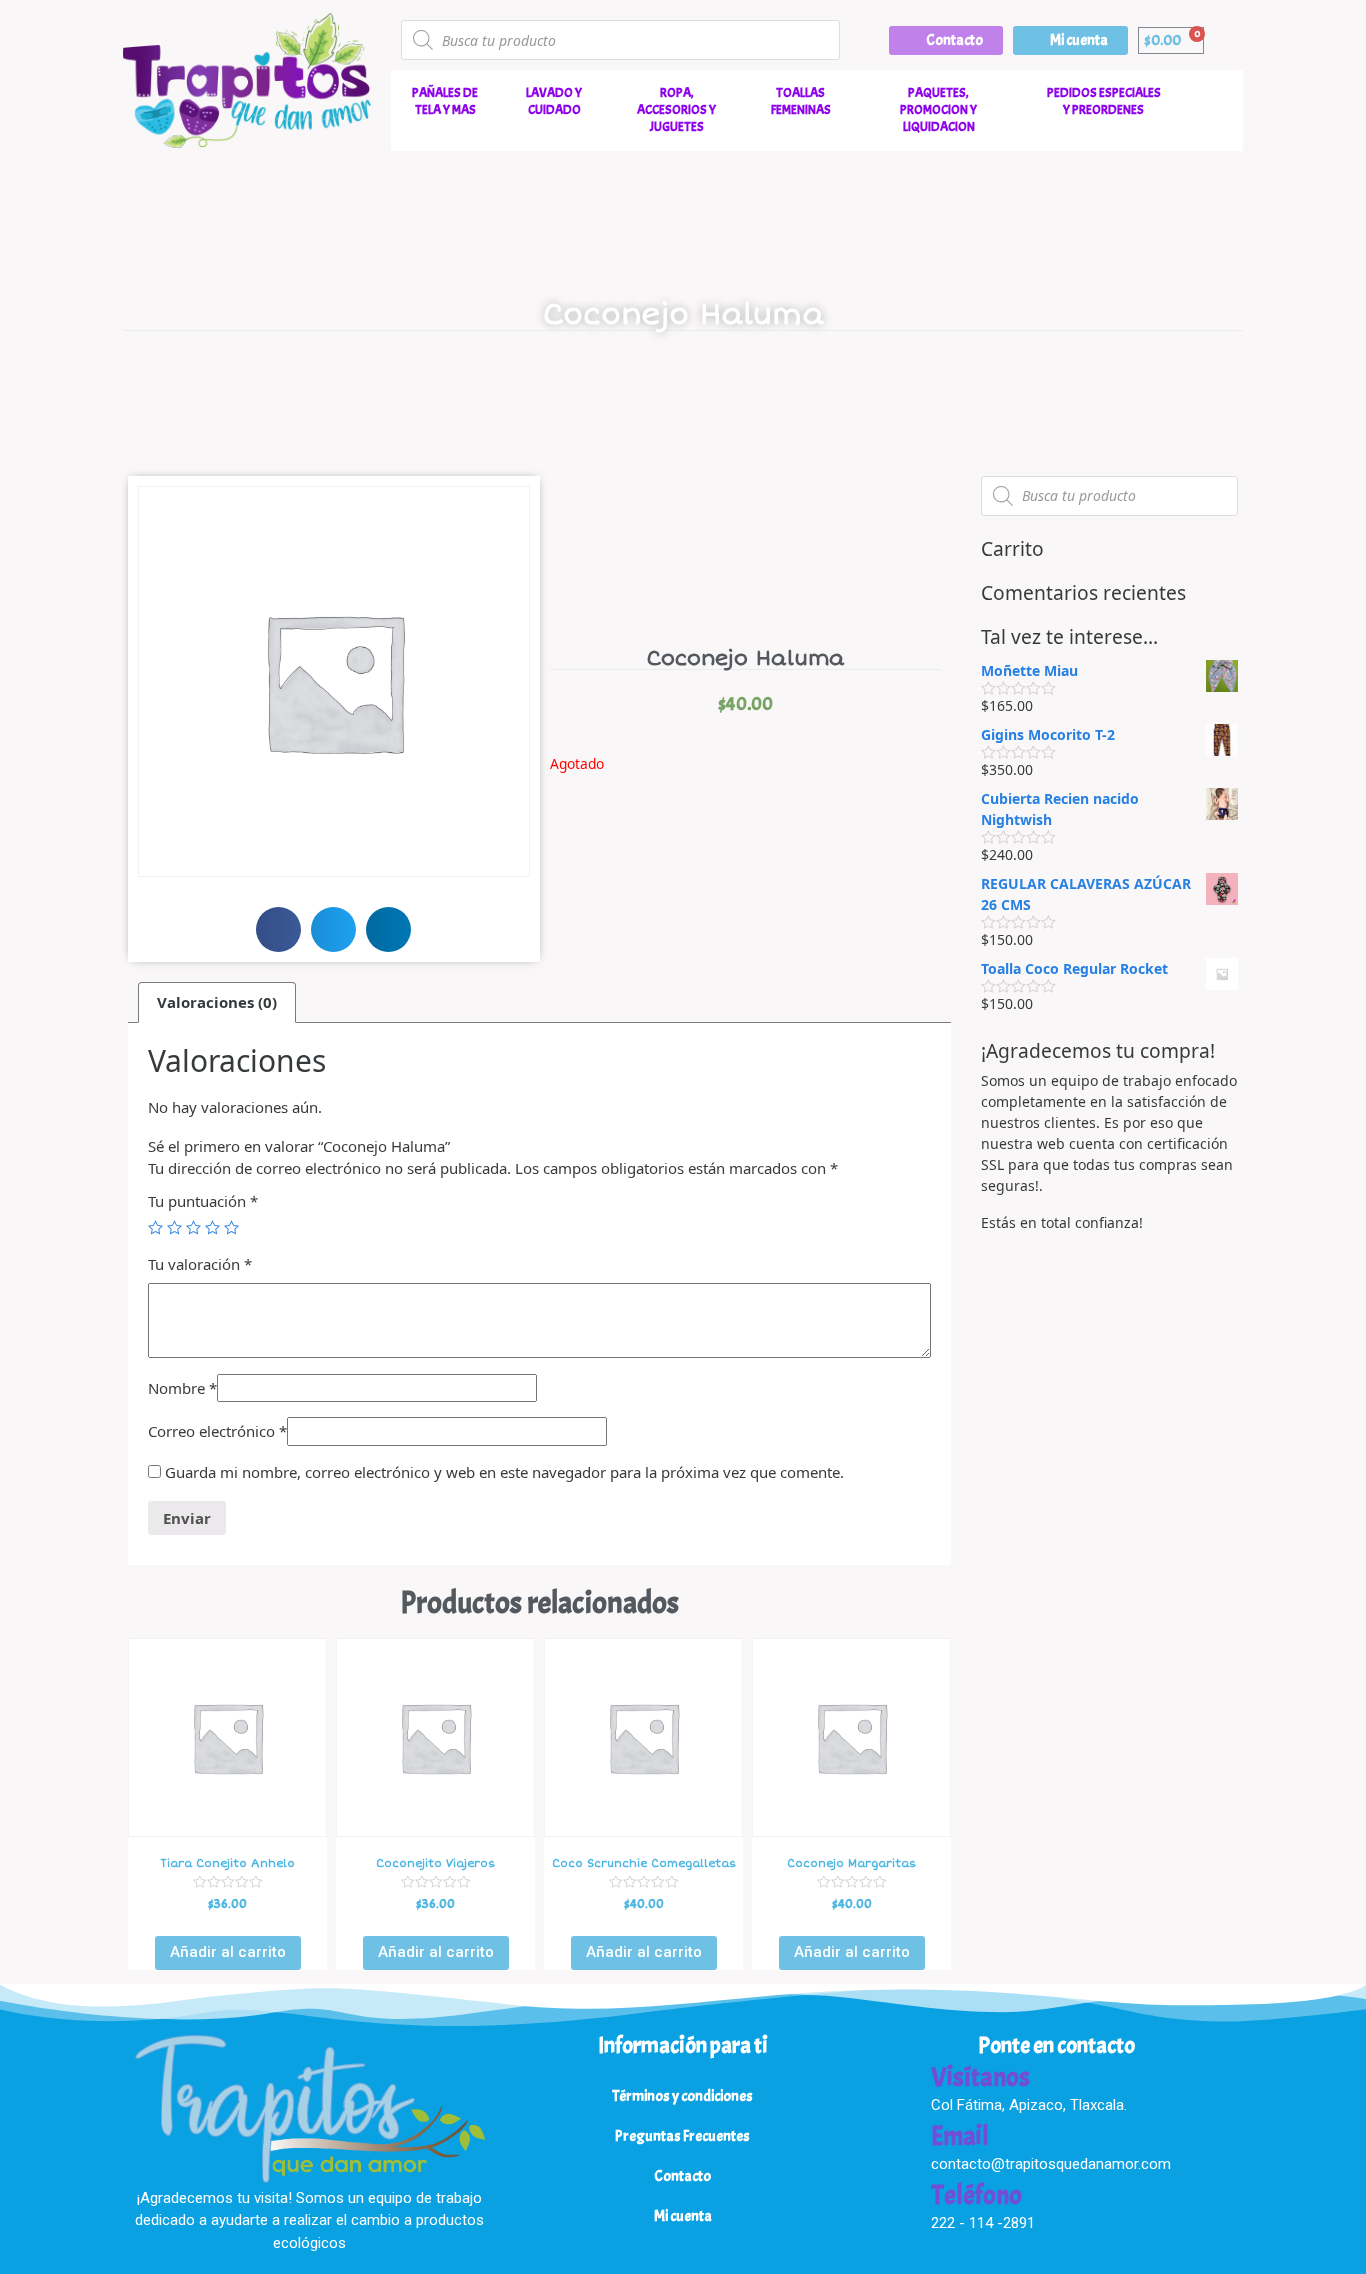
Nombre (182, 1388)
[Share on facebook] (278, 929)
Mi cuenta (683, 2216)
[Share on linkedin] (388, 929)
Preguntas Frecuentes (682, 2136)
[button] (946, 40)
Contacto (682, 2176)
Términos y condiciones (682, 2096)
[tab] (217, 1002)
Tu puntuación (203, 1201)
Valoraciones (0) (217, 1002)
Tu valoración (200, 1264)
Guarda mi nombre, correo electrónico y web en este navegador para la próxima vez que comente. (504, 1472)
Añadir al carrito (228, 1952)
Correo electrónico (217, 1431)
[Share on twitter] (333, 929)
